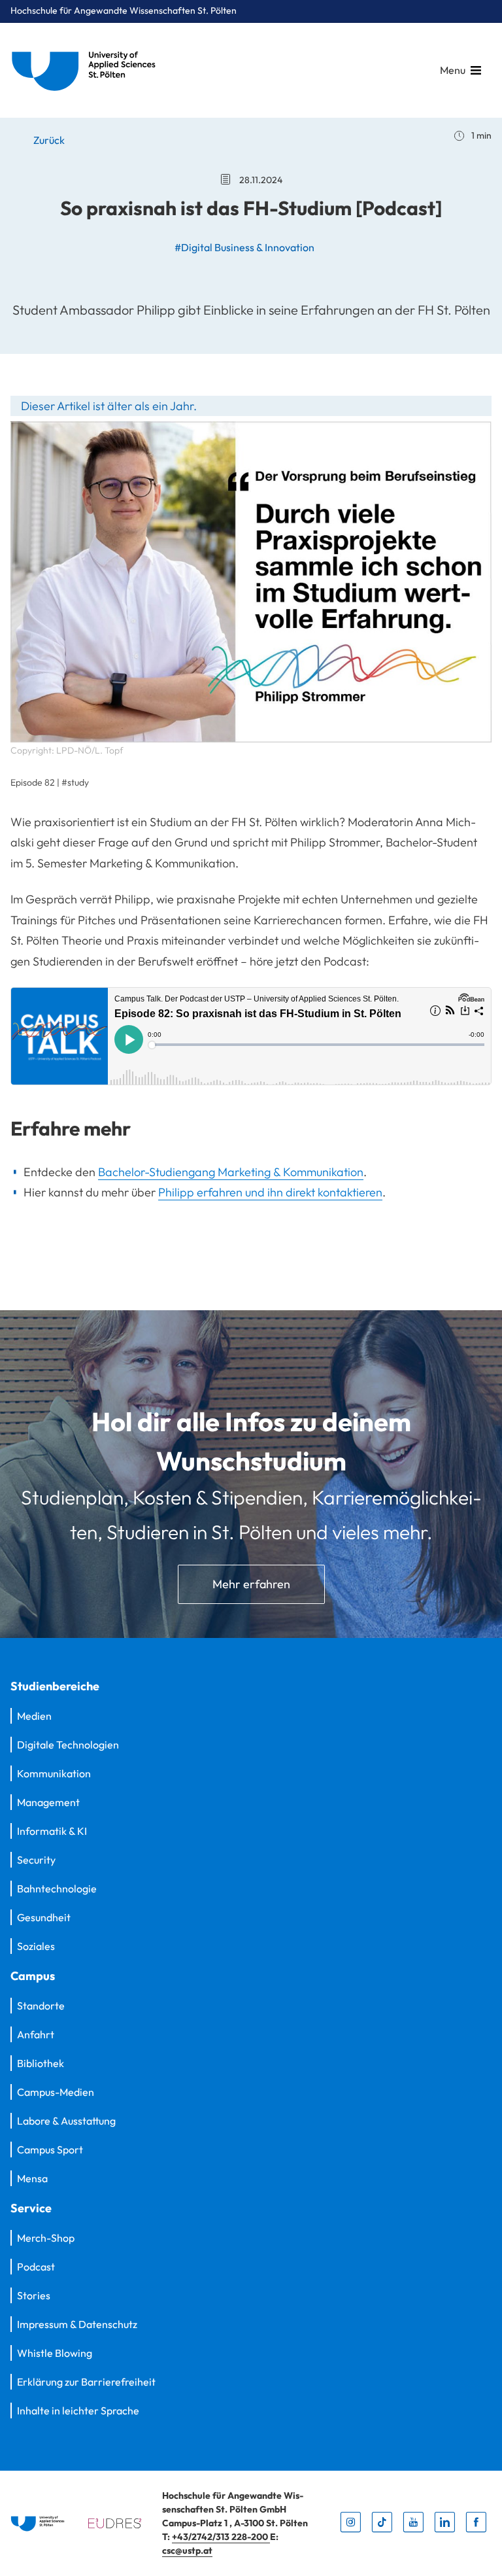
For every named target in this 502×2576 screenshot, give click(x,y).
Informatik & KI (52, 1831)
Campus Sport (50, 2150)
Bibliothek (41, 2063)
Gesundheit (44, 1917)
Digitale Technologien (68, 1745)
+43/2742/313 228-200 (221, 2537)
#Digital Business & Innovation (244, 247)
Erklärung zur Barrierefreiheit (86, 2382)
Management (48, 1802)
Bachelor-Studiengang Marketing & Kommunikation (231, 1172)
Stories (34, 2295)
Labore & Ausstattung (66, 2121)
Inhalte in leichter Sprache (78, 2411)
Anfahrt (36, 2034)
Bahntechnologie (57, 1888)
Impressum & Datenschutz (77, 2324)
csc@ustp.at (187, 2550)
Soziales (36, 1946)
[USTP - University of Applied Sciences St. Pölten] (87, 70)
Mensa (32, 2178)
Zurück (48, 140)
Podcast (36, 2267)
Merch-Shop (46, 2238)
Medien (34, 1716)
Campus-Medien (56, 2092)
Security (36, 1860)
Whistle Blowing (55, 2353)
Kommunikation (54, 1773)
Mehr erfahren (251, 1584)
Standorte (41, 2006)
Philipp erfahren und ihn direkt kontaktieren (270, 1192)
